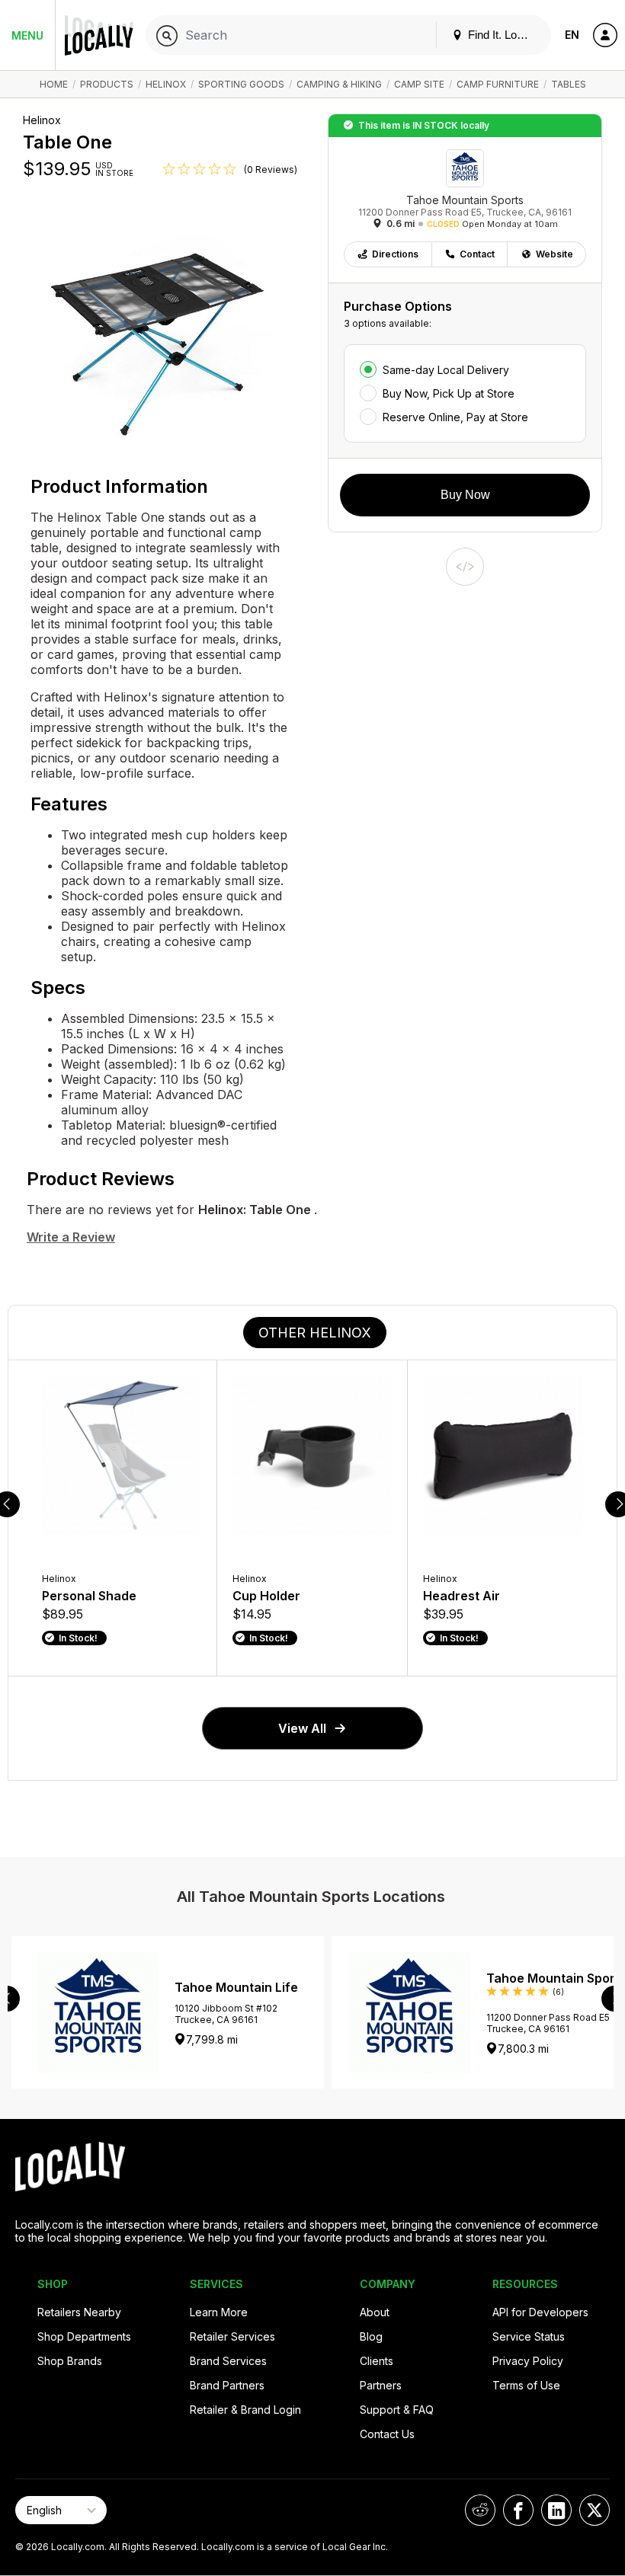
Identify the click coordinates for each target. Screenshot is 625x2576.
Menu (27, 35)
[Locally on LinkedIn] (556, 2510)
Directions (395, 254)
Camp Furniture (498, 84)
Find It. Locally (502, 35)
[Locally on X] (595, 2510)
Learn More (219, 2312)
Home (54, 84)
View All (302, 1728)
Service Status (529, 2336)
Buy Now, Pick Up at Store (449, 393)
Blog (371, 2336)
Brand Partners (227, 2385)
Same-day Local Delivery (446, 370)
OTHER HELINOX (315, 1333)
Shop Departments (84, 2336)
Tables (569, 84)
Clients (377, 2361)
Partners (381, 2385)
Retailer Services (232, 2336)
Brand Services (228, 2361)
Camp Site (419, 84)
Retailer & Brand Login (245, 2410)
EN (572, 35)
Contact (477, 254)
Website (554, 254)
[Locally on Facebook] (518, 2510)
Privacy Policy (528, 2361)
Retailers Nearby (79, 2312)
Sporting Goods (241, 84)
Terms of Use (526, 2385)
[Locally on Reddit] (480, 2510)
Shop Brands (70, 2361)
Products (107, 84)
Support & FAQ (397, 2410)
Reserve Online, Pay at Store (455, 417)
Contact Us (387, 2434)
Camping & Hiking (339, 84)
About (375, 2312)
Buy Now (465, 495)
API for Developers (540, 2312)
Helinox (166, 84)
